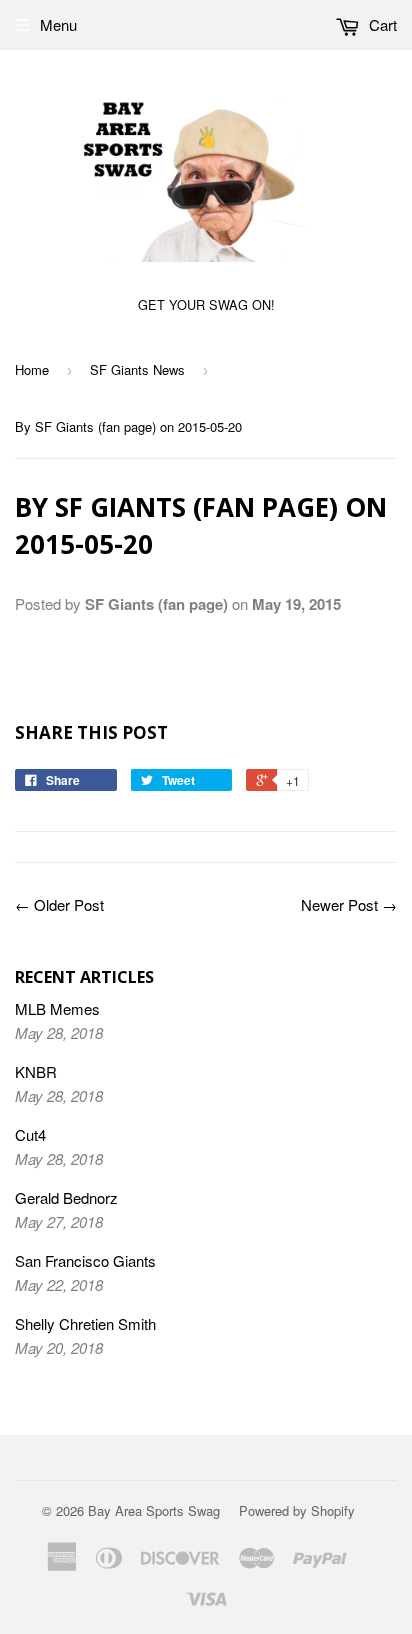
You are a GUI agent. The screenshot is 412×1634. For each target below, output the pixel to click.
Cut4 (30, 1134)
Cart (381, 24)
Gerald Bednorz (66, 1197)
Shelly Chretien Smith (85, 1323)
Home (32, 369)
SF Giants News (137, 369)
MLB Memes (57, 1008)
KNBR (36, 1071)
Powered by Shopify (297, 1510)
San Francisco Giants (85, 1260)
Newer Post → (349, 904)
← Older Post (59, 904)
